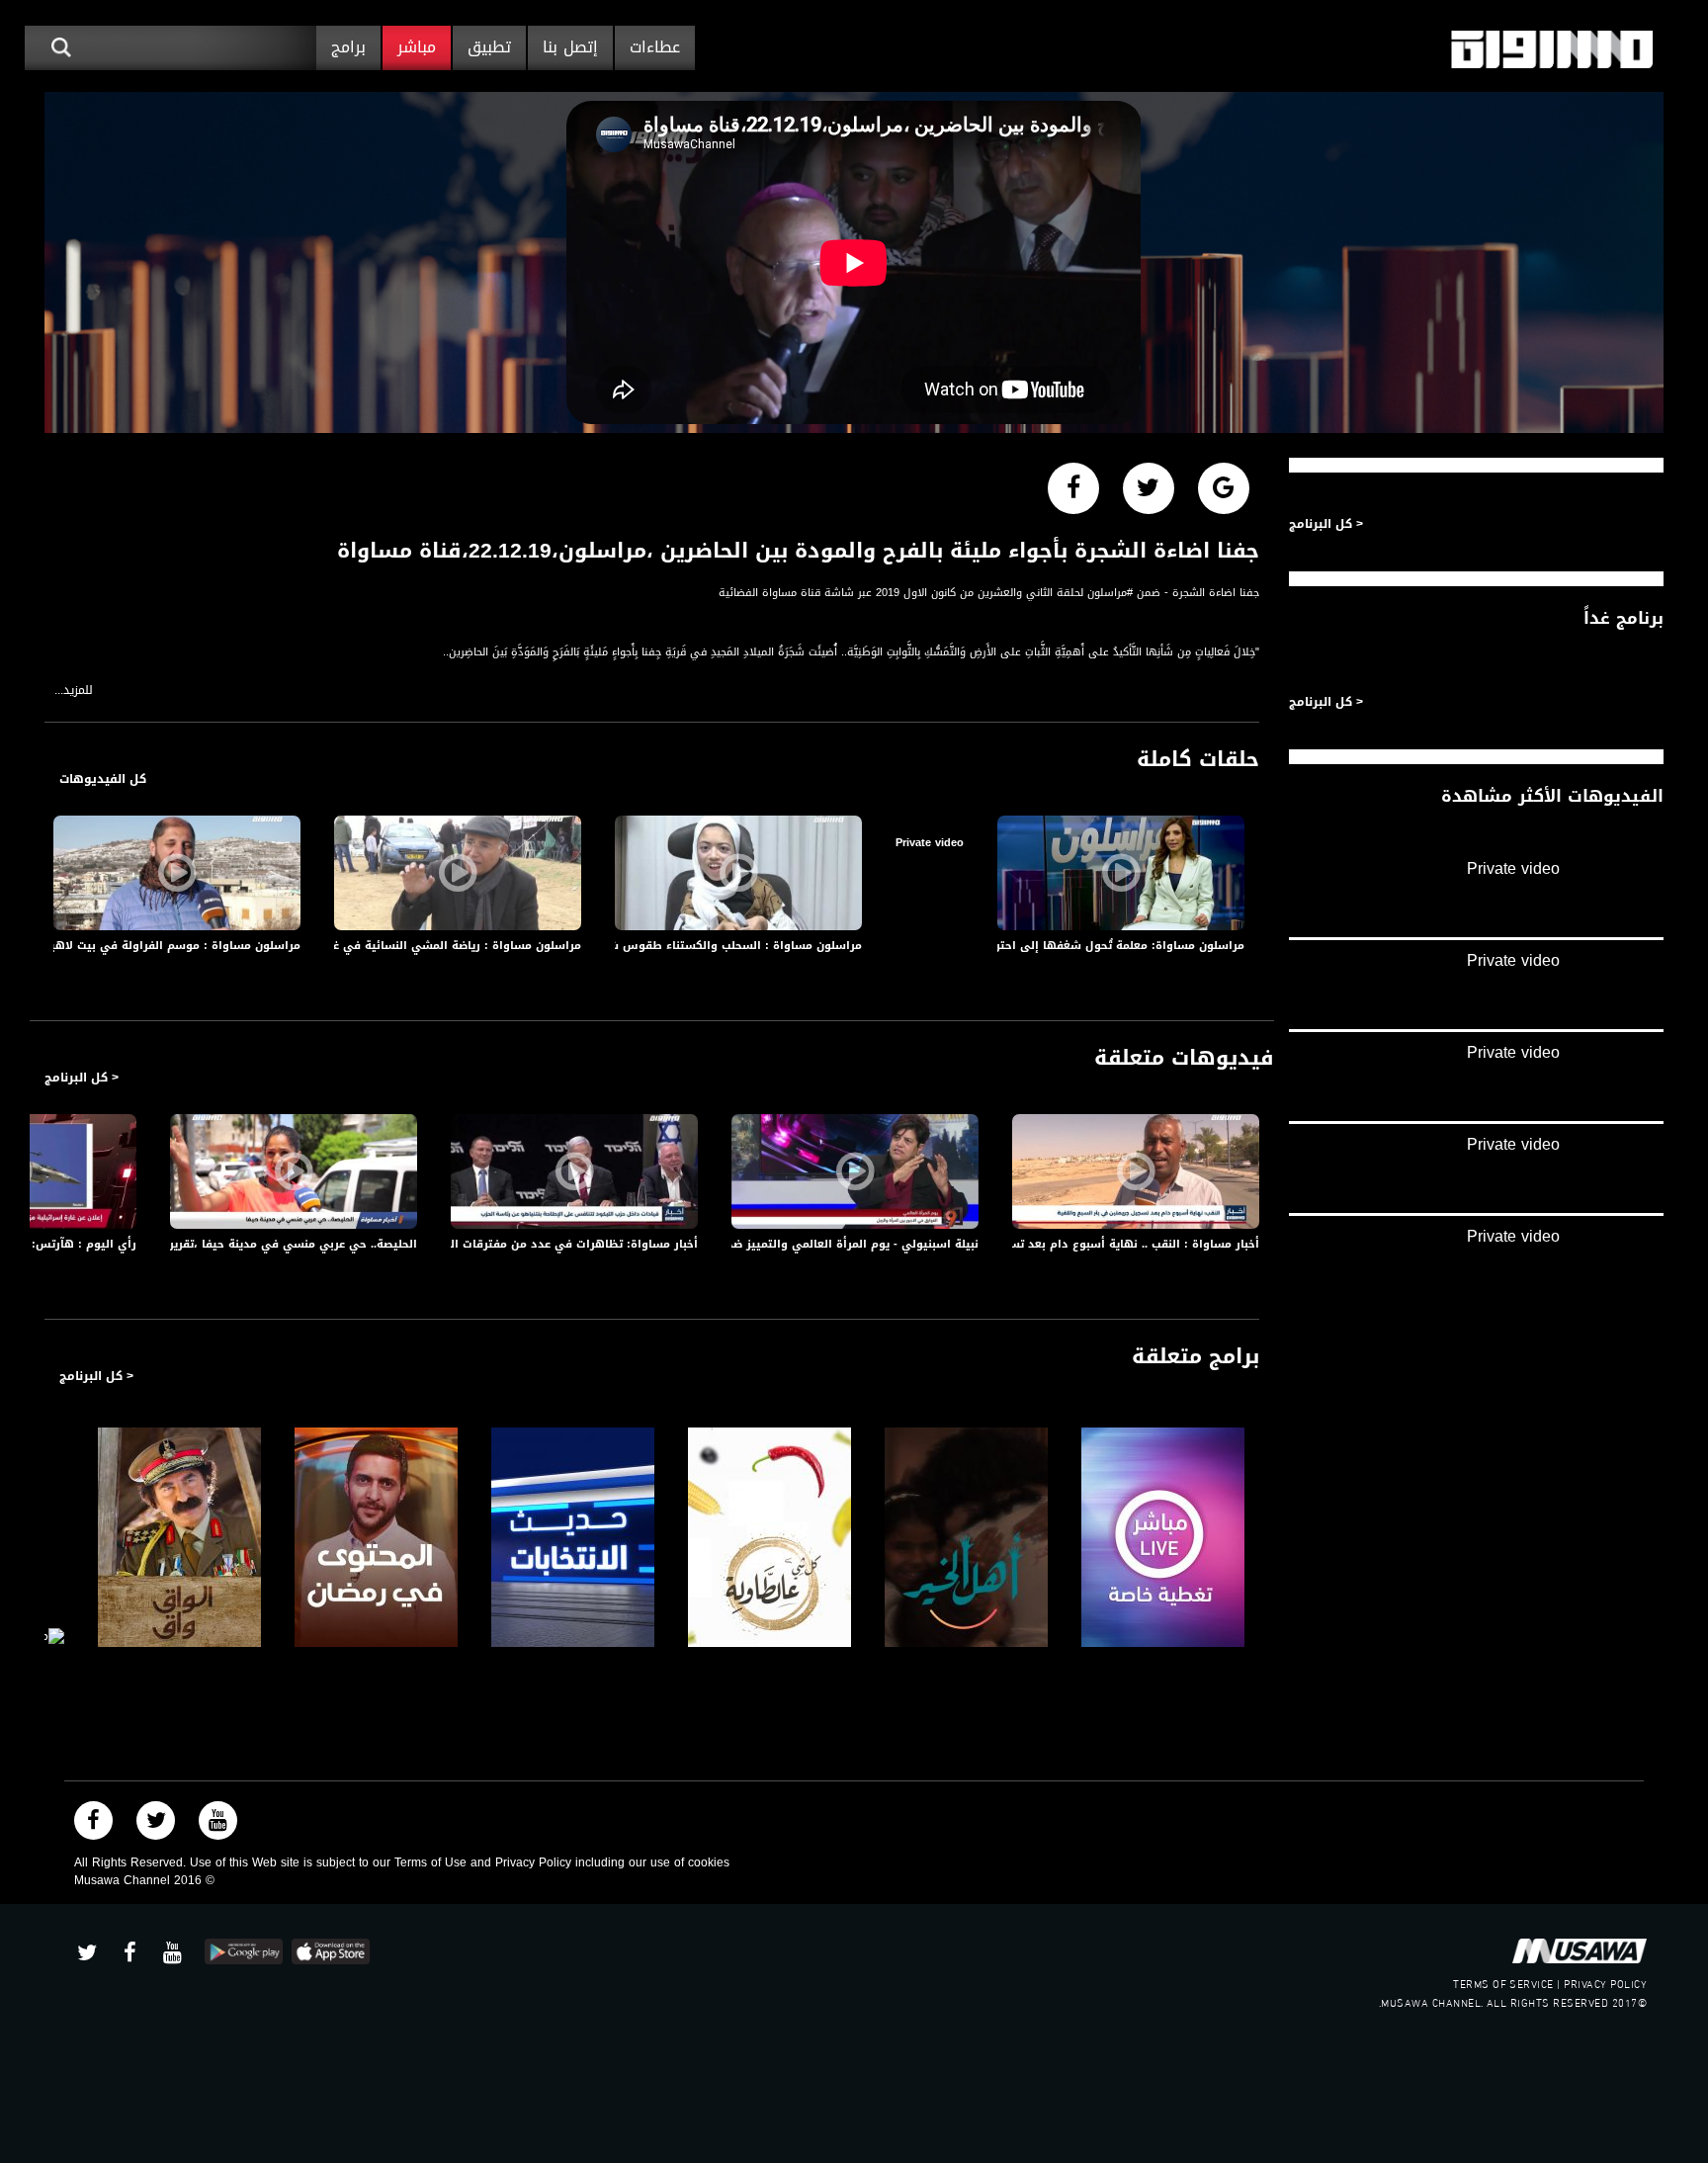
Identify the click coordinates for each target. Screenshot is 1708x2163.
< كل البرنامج (82, 1078)
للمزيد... (74, 691)
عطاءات (655, 47)
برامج (348, 47)
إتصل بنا (570, 47)
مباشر (417, 47)
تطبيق (489, 47)
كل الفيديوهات (103, 779)
